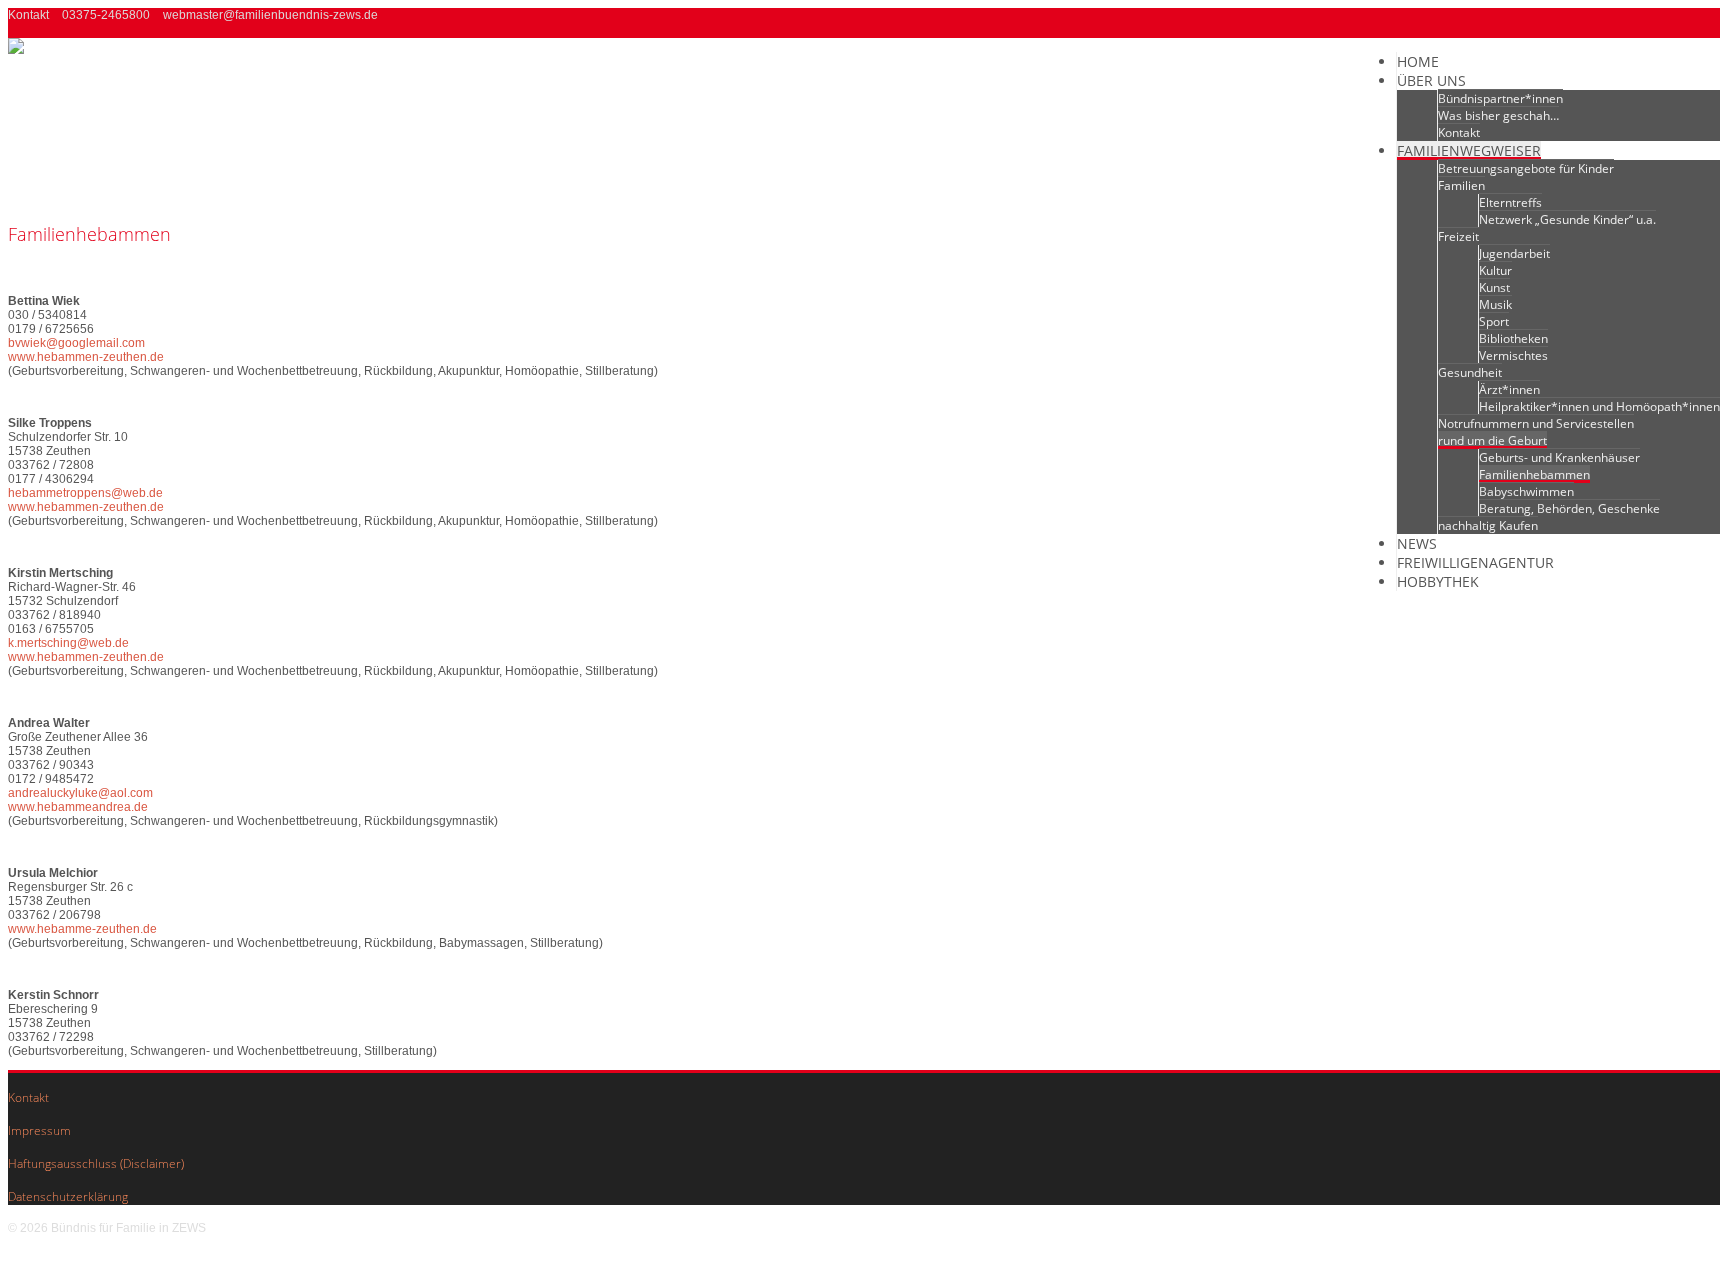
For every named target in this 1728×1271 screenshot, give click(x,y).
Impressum (39, 1130)
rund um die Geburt (1492, 440)
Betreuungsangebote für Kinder (1526, 168)
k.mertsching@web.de (68, 643)
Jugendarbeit (1514, 253)
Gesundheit (1470, 372)
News (1417, 543)
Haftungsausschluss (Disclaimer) (96, 1163)
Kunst (1494, 287)
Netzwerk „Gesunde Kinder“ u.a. (1567, 219)
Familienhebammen (1534, 474)
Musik (1495, 304)
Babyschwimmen (1526, 491)
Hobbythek (1438, 581)
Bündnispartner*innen (1500, 98)
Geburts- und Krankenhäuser (1559, 457)
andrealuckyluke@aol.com (80, 793)
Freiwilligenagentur (1475, 562)
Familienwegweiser (1469, 150)
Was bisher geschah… (1498, 115)
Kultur (1495, 270)
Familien (1461, 185)
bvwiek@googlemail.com (76, 343)
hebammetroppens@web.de (85, 493)
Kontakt (1459, 132)
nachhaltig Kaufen (1488, 525)
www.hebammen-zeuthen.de (86, 357)
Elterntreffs (1510, 202)
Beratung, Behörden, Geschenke (1569, 508)
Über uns (1431, 80)
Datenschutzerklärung (68, 1196)
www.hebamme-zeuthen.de (82, 929)
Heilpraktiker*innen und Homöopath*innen (1599, 406)
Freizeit (1458, 236)
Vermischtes (1513, 355)
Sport (1494, 321)
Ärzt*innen (1509, 389)
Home (1418, 61)
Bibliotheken (1513, 338)
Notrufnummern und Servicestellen (1536, 423)
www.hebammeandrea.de (78, 807)
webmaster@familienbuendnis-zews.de (270, 15)
